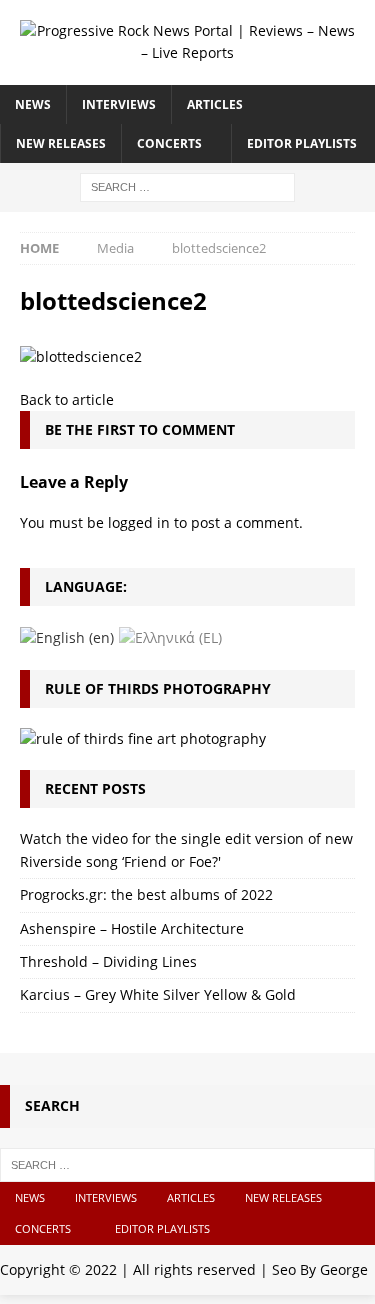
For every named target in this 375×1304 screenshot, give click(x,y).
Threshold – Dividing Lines (108, 961)
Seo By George (320, 1269)
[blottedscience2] (81, 356)
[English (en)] (67, 636)
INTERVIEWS (119, 104)
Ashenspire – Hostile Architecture (132, 928)
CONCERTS (169, 143)
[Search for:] (187, 185)
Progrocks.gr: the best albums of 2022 (146, 894)
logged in (139, 522)
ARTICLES (215, 104)
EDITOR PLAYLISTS (302, 143)
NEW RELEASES (61, 143)
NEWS (33, 104)
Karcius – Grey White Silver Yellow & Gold (158, 994)
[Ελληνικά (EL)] (170, 636)
